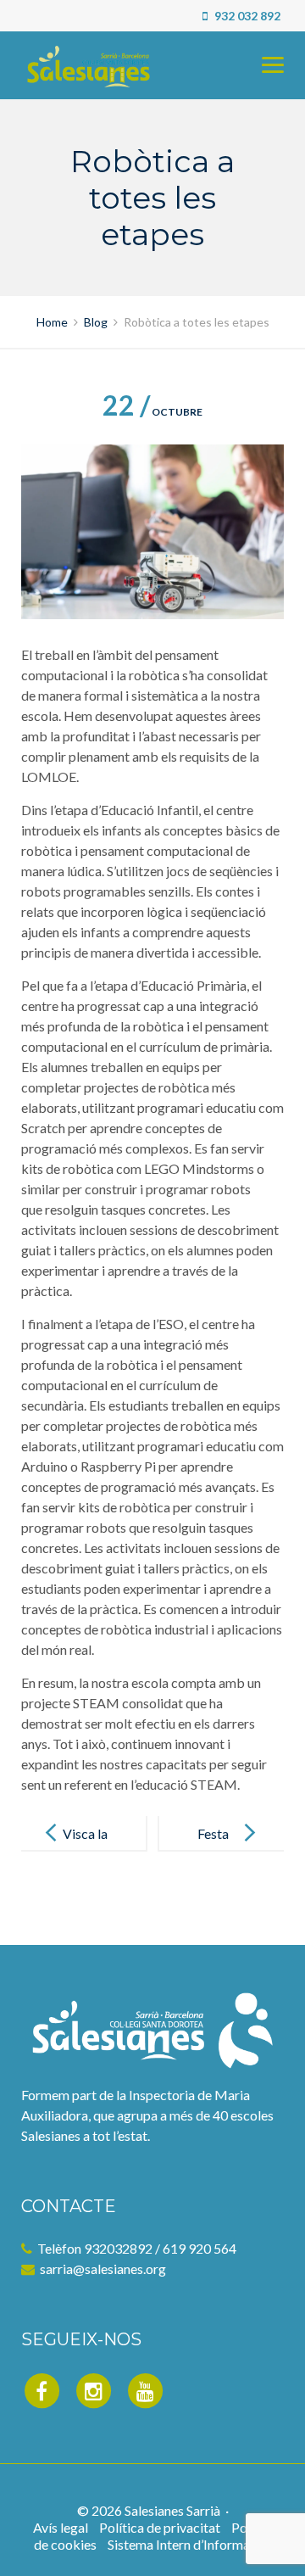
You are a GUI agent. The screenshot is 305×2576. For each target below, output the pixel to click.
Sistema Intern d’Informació (188, 2544)
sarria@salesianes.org (103, 2269)
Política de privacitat (160, 2527)
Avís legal (61, 2527)
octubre (152, 412)
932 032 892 (246, 16)
